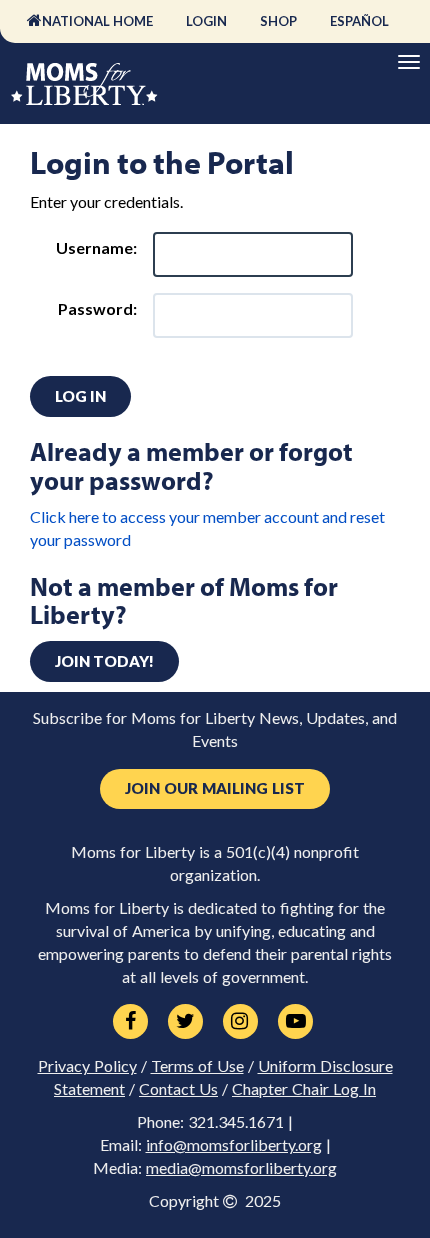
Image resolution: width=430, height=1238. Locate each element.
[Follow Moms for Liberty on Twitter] (185, 1022)
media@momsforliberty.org (241, 1168)
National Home (97, 21)
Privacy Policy (87, 1066)
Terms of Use (197, 1066)
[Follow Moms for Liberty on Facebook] (130, 1022)
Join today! (104, 661)
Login (206, 21)
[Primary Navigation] (409, 62)
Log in (80, 396)
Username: (96, 247)
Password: (97, 308)
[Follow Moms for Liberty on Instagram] (240, 1022)
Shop (278, 21)
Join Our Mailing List (215, 788)
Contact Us (178, 1089)
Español (359, 21)
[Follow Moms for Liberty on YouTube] (295, 1022)
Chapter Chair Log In (304, 1089)
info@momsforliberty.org (234, 1145)
